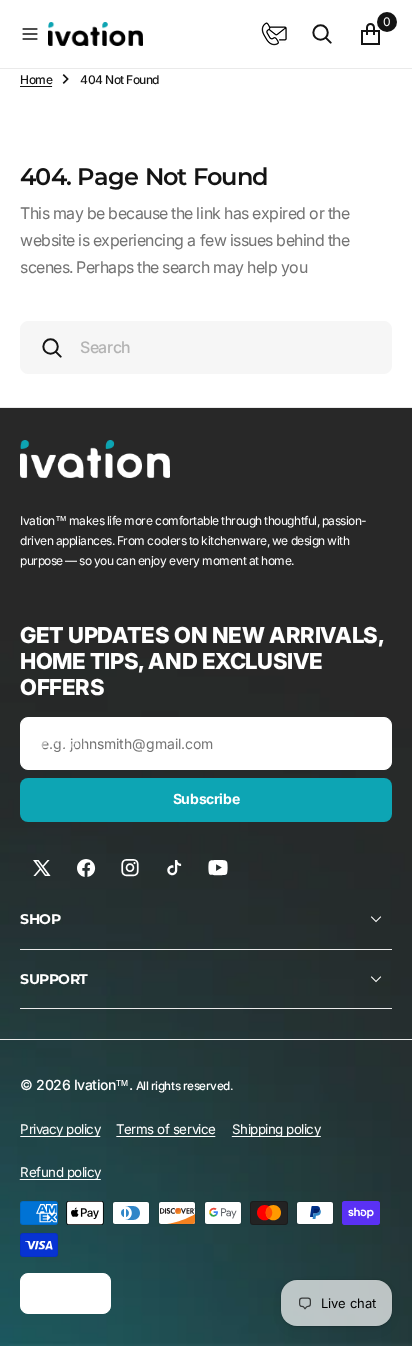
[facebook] (86, 868)
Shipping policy (276, 1129)
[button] (30, 34)
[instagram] (130, 868)
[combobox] (206, 347)
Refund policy (60, 1172)
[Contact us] (274, 34)
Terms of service (165, 1129)
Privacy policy (60, 1129)
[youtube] (218, 868)
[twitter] (42, 868)
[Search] (322, 34)
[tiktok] (174, 868)
